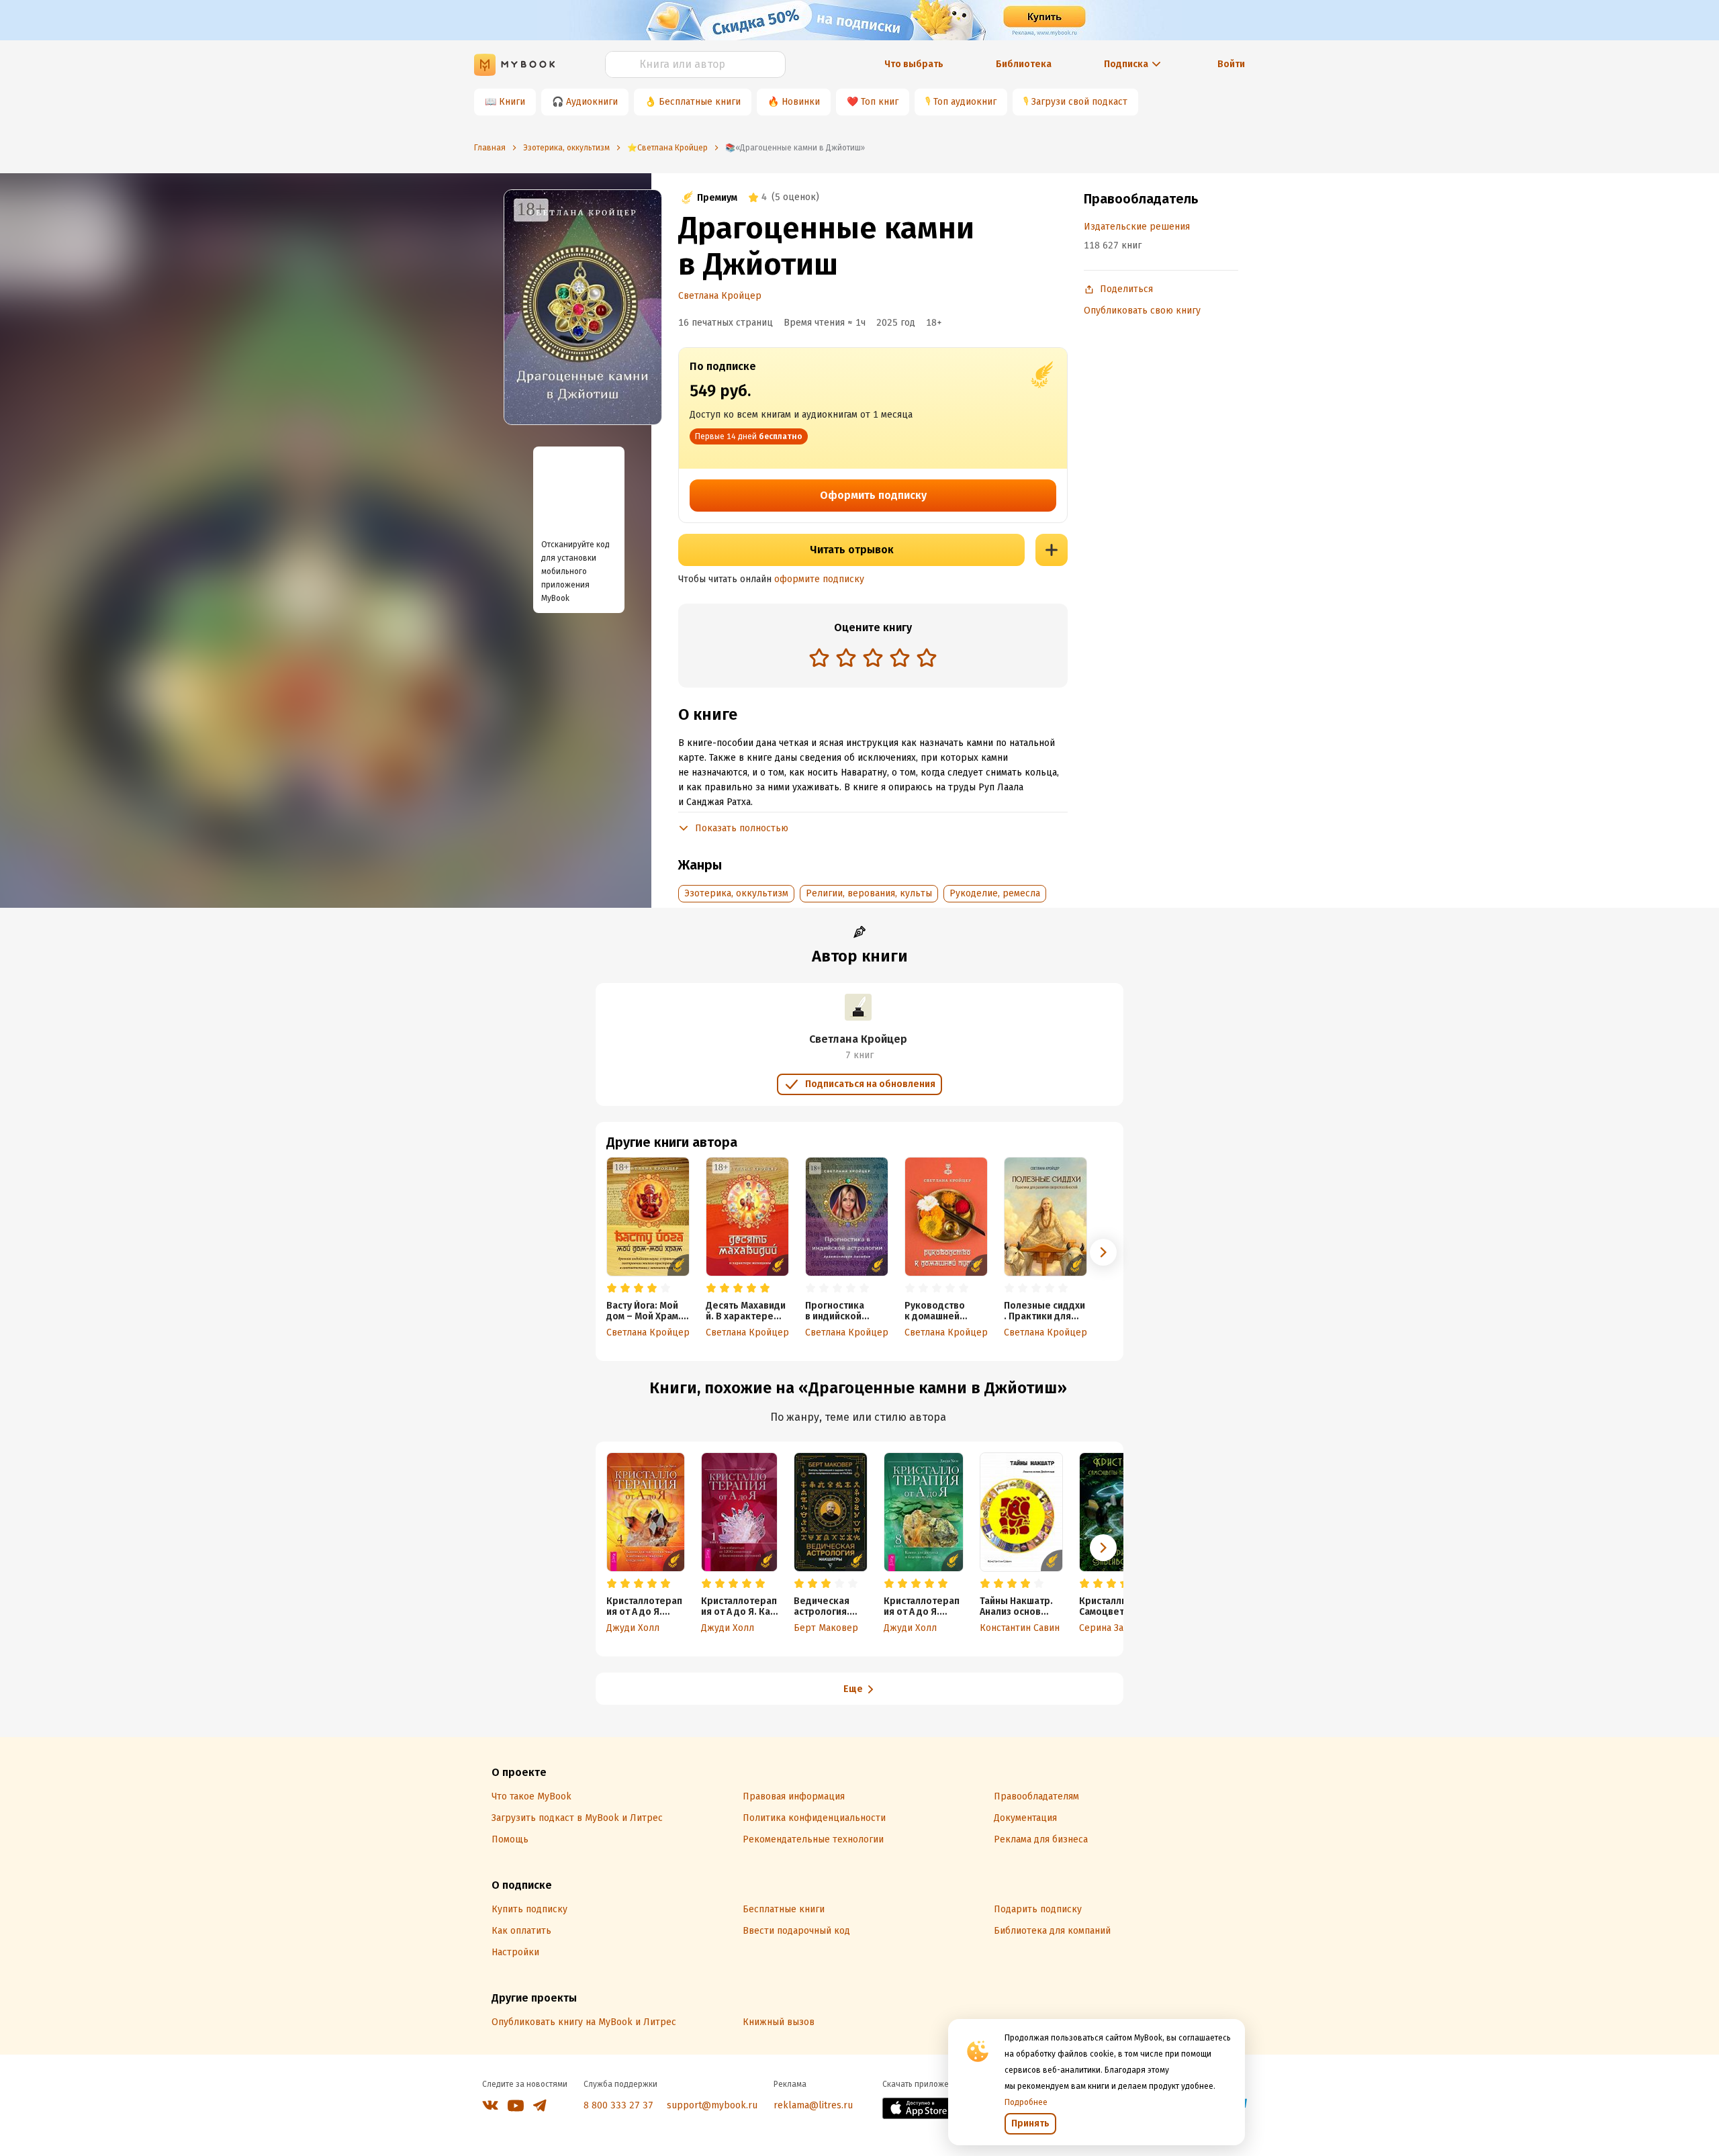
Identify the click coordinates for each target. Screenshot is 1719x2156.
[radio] (819, 657)
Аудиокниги (592, 102)
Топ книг (880, 102)
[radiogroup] (873, 659)
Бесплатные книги (700, 102)
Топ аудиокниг (965, 102)
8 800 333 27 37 (618, 2105)
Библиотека (1024, 64)
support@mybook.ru (712, 2105)
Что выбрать (914, 64)
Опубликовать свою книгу (1142, 311)
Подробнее (1026, 2102)
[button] (1103, 1252)
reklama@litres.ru (813, 2105)
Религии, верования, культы (869, 893)
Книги (512, 102)
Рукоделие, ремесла (995, 893)
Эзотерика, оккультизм (736, 893)
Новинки (801, 102)
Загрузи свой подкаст (1079, 102)
